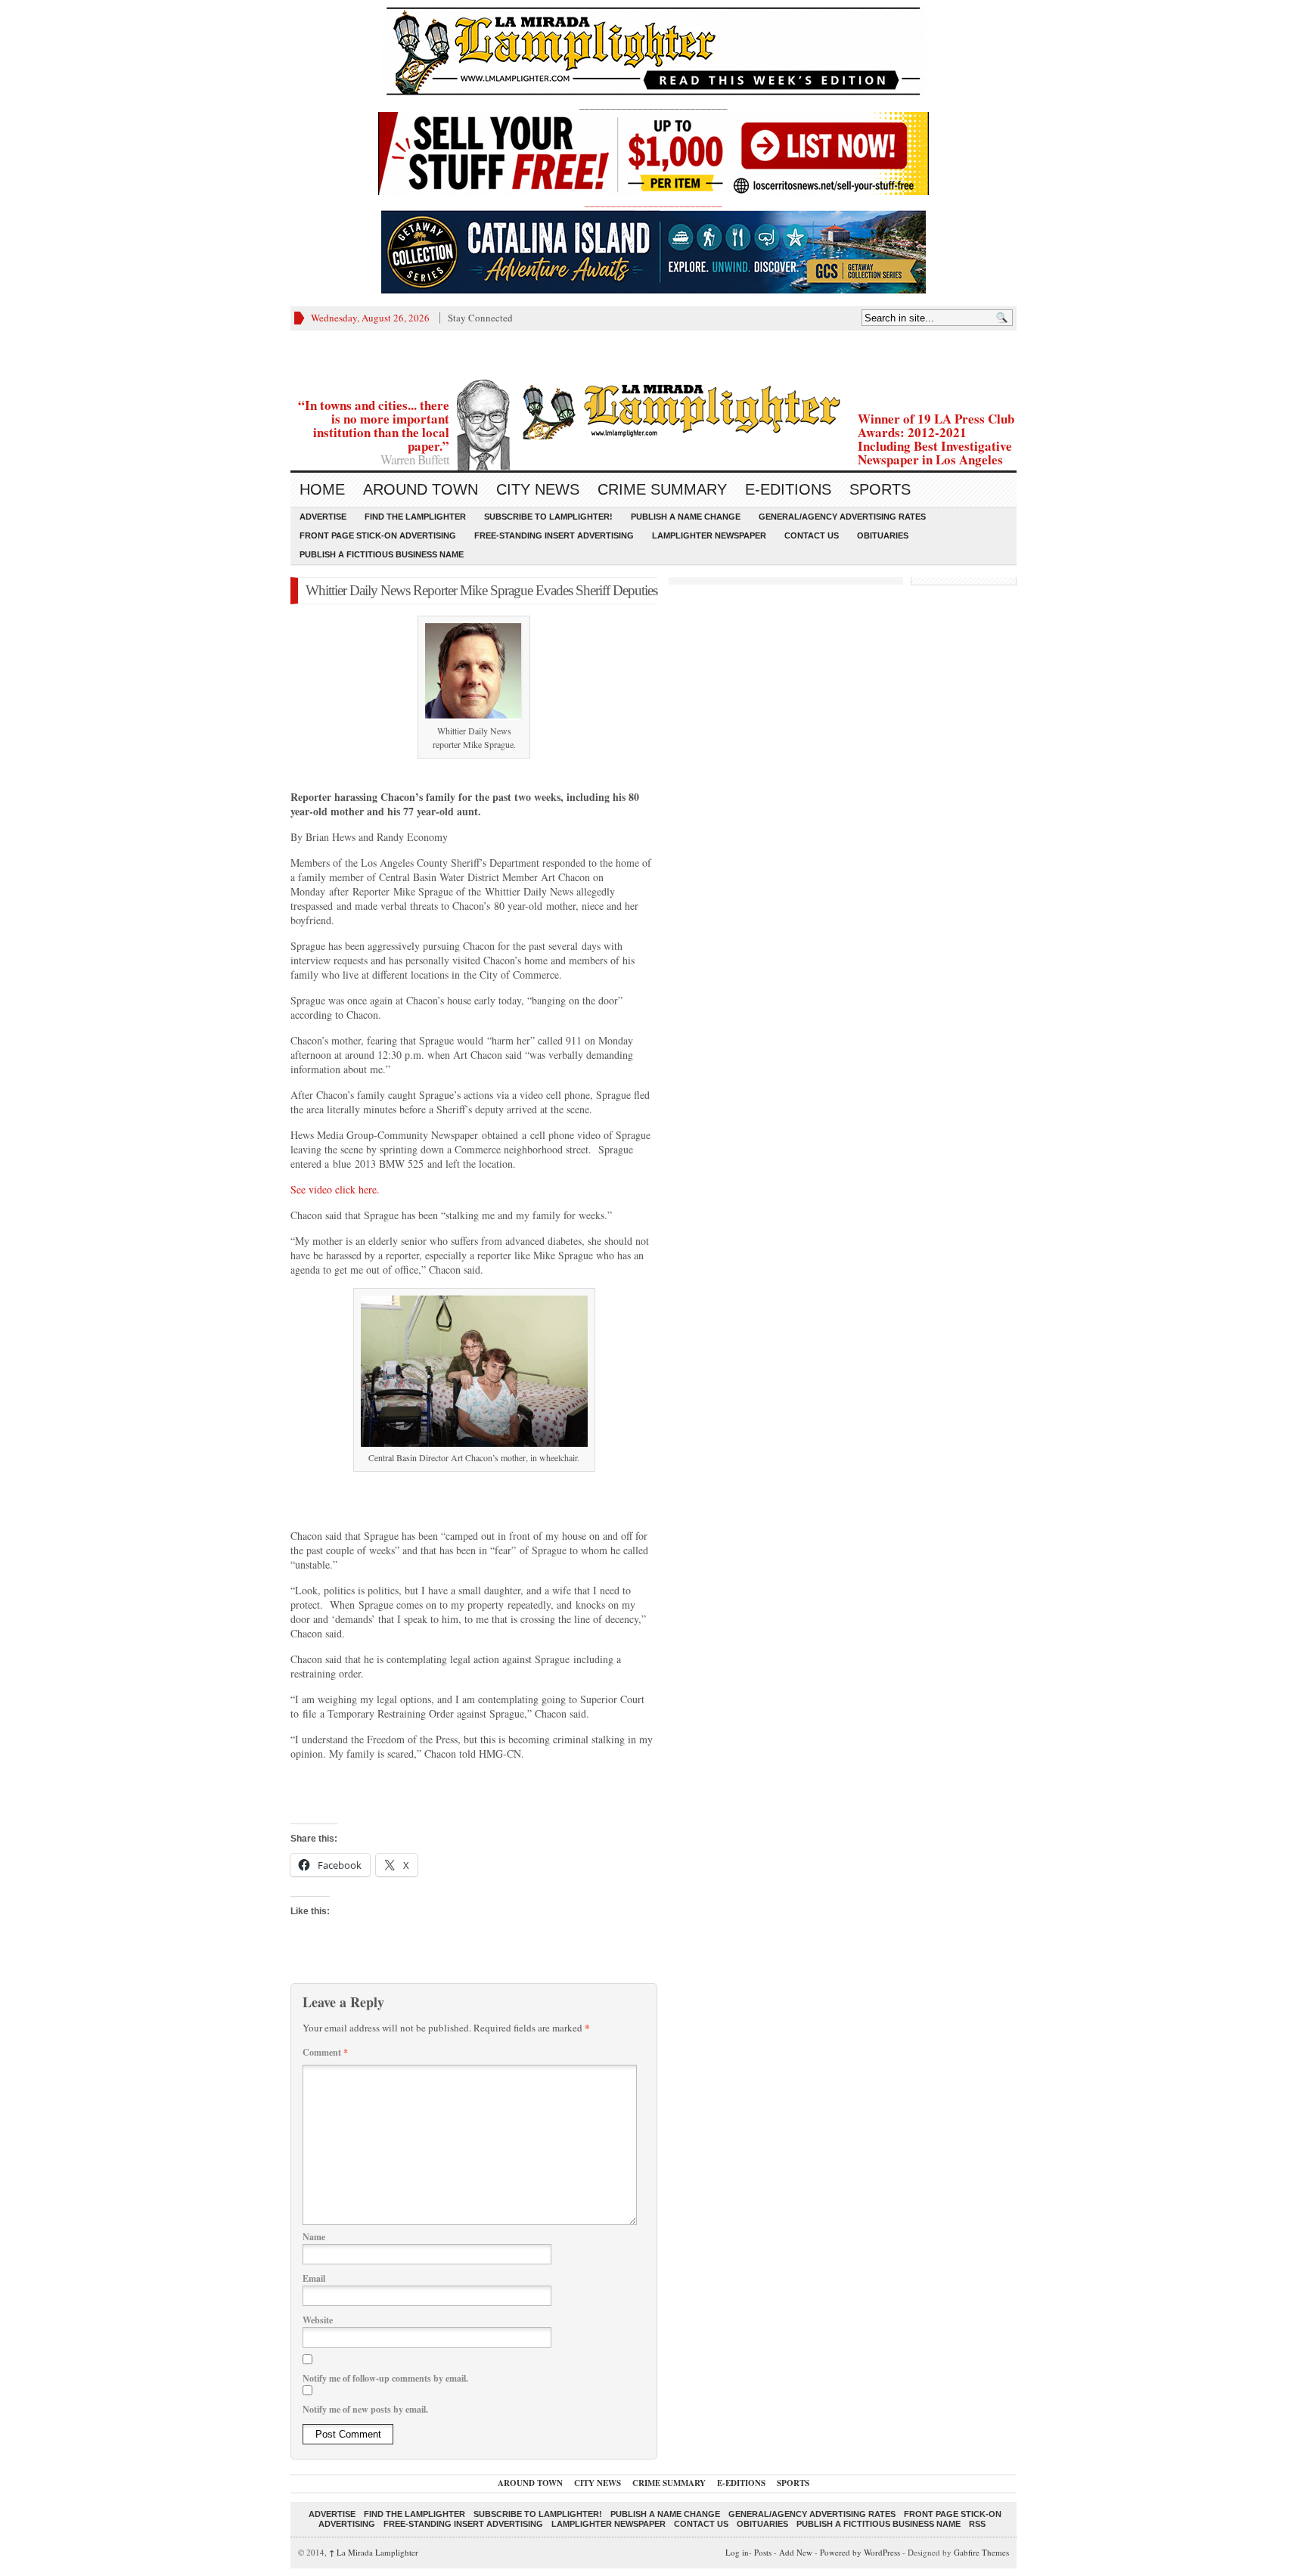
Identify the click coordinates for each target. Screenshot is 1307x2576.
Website (318, 2320)
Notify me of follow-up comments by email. (385, 2378)
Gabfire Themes (981, 2552)
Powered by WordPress (860, 2552)
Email (314, 2278)
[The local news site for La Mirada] (653, 410)
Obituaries (883, 535)
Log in (737, 2552)
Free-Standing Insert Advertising (554, 535)
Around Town (421, 489)
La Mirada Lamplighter (374, 2552)
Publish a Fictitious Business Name (382, 554)
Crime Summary (662, 489)
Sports (880, 489)
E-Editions (788, 489)
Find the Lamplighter (415, 517)
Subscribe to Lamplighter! (548, 517)
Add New (796, 2552)
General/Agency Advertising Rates (842, 517)
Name (314, 2237)
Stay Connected (480, 318)
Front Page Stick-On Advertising (378, 535)
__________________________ (653, 202)
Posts (763, 2552)
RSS (977, 2524)
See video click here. (335, 1189)
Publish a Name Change (686, 517)
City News (538, 489)
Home (322, 489)
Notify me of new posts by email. (365, 2409)
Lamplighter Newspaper (709, 535)
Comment (325, 2052)
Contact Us (812, 535)
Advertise (323, 517)
